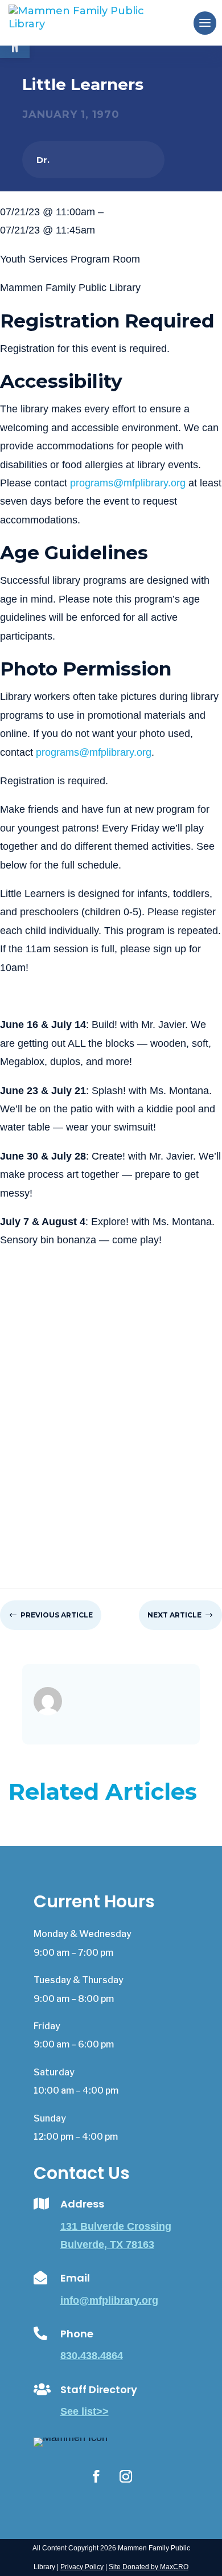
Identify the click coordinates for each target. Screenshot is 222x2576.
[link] (95, 22)
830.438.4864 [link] (92, 2356)
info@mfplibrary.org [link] (109, 2300)
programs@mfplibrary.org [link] (128, 483)
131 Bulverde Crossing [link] (116, 2226)
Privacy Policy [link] (82, 2567)
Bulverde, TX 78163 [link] (107, 2245)
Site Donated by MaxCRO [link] (149, 2567)
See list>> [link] (85, 2411)
